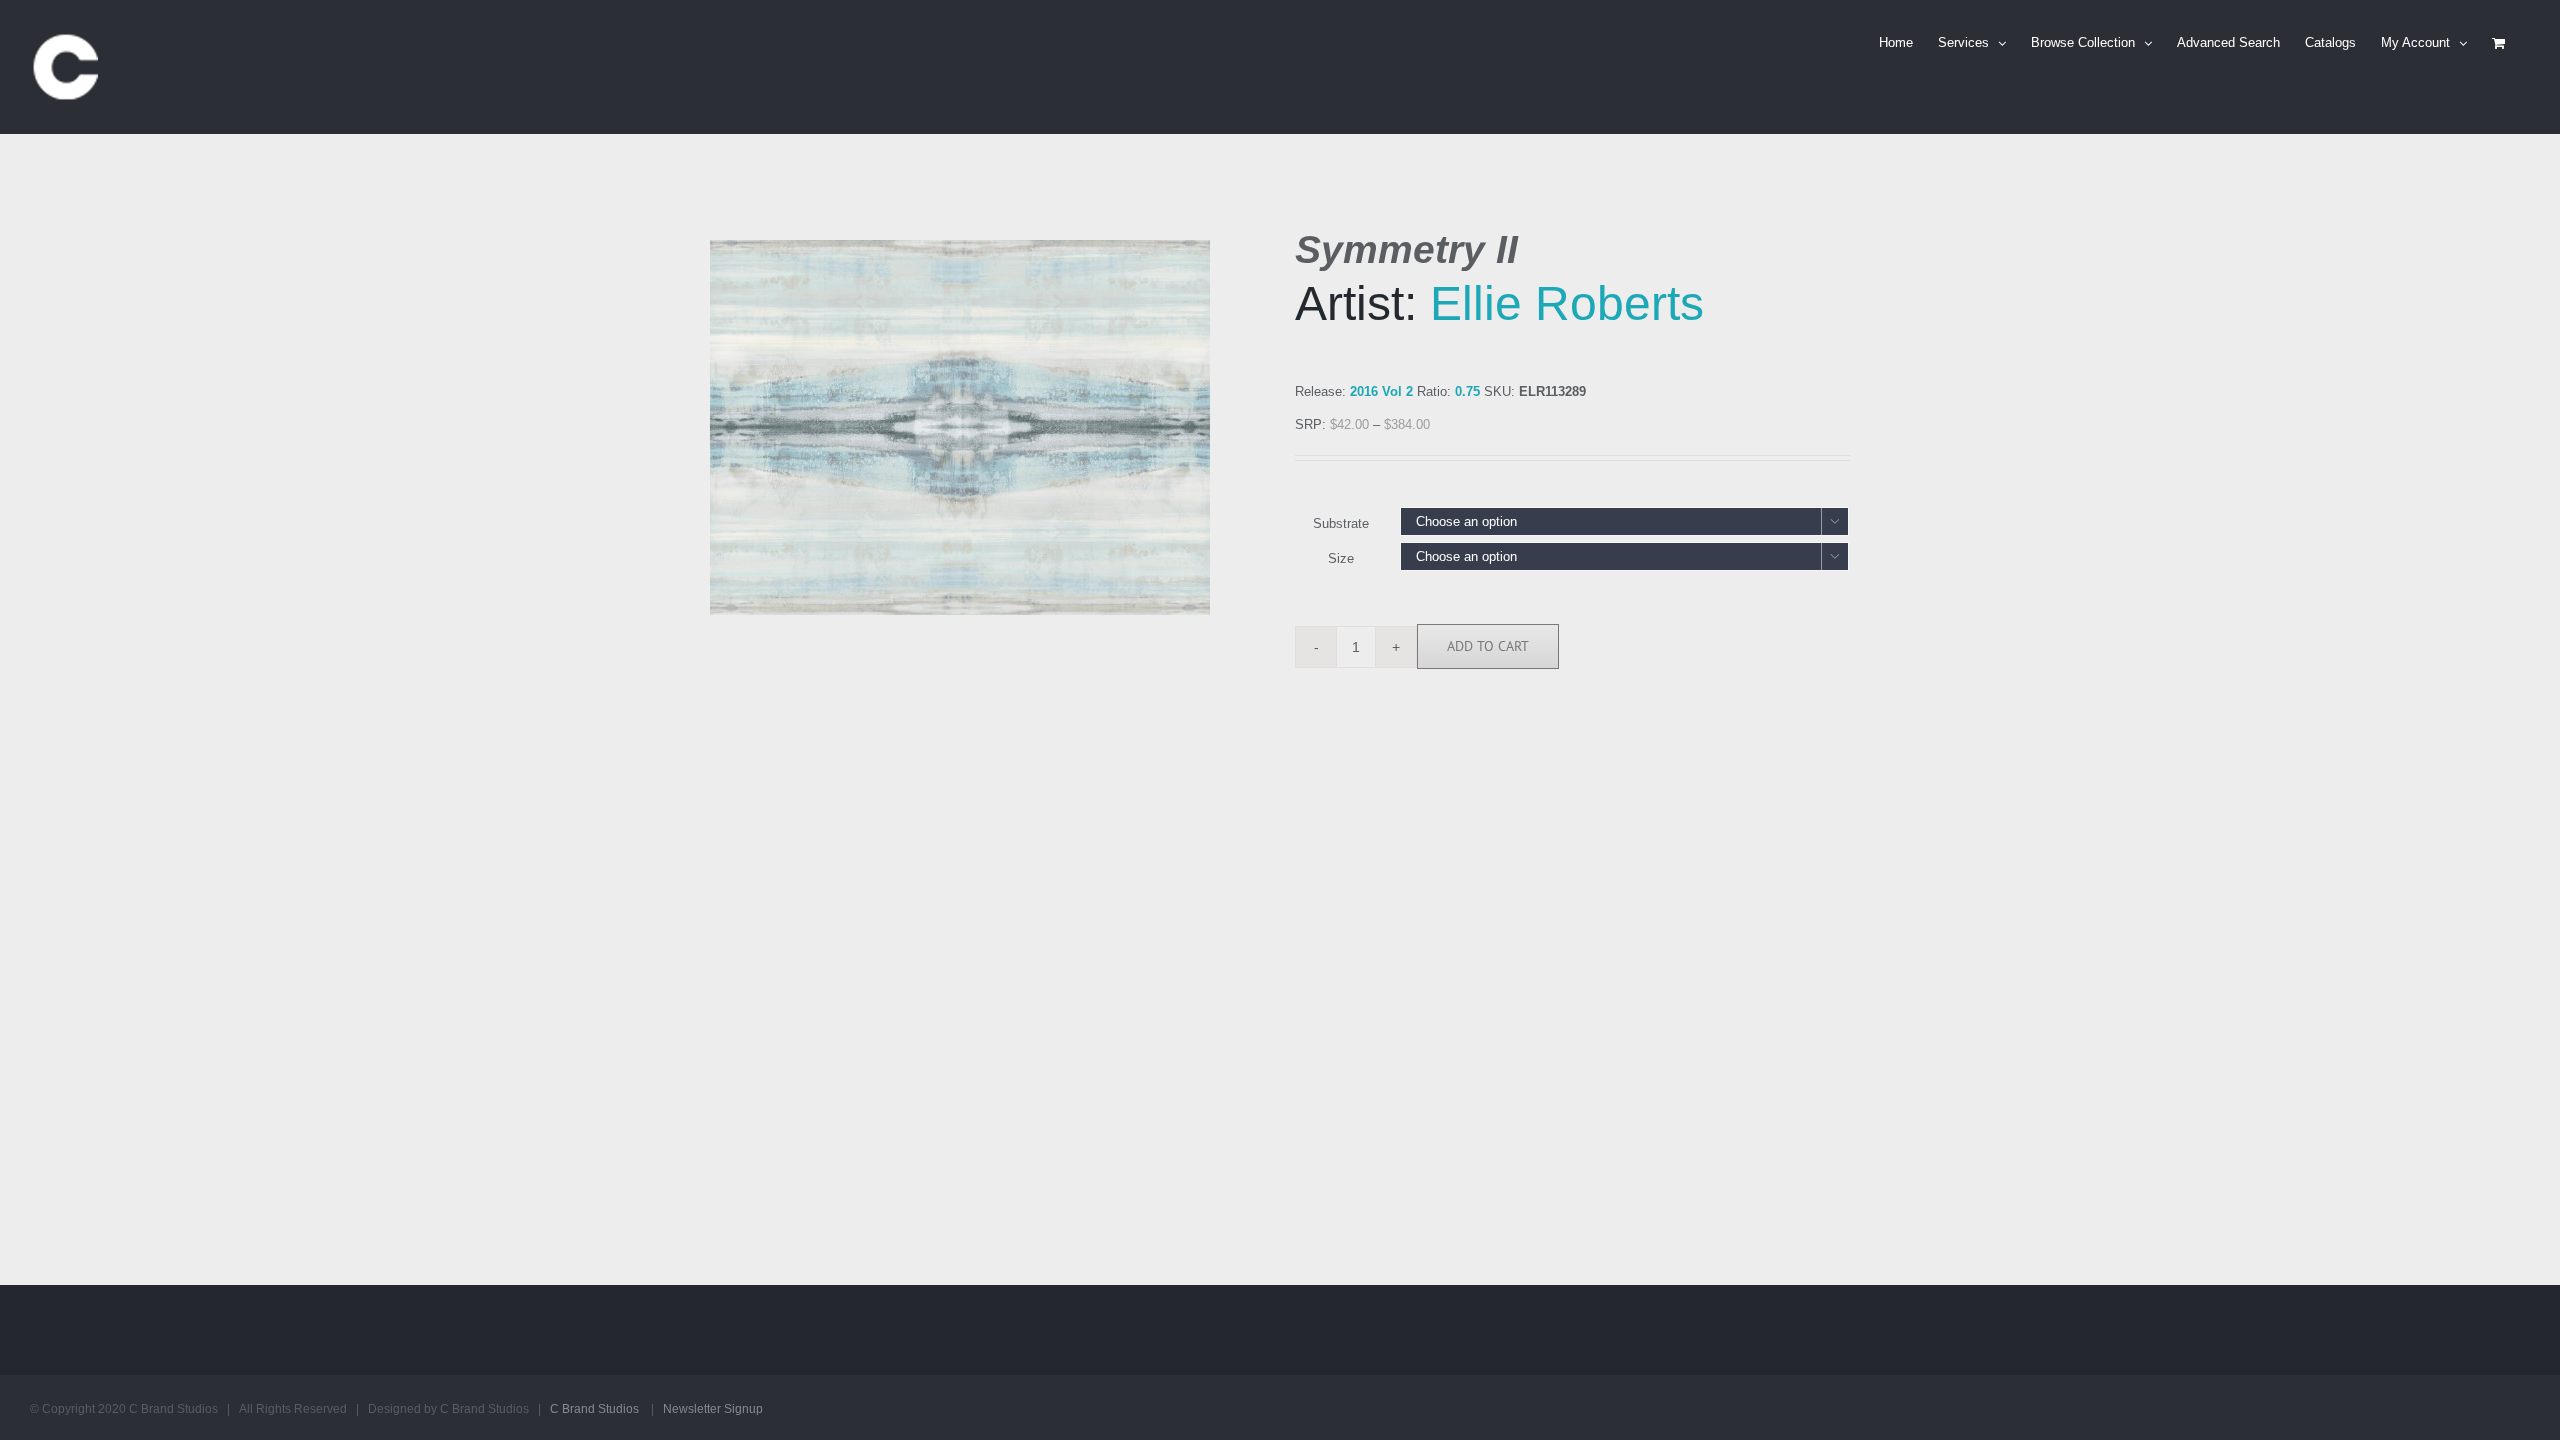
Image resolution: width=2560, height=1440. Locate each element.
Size (1341, 558)
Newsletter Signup (713, 1409)
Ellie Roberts (1567, 303)
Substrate (1341, 523)
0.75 (1467, 391)
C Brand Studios (594, 1409)
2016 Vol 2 (1381, 391)
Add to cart (1488, 646)
